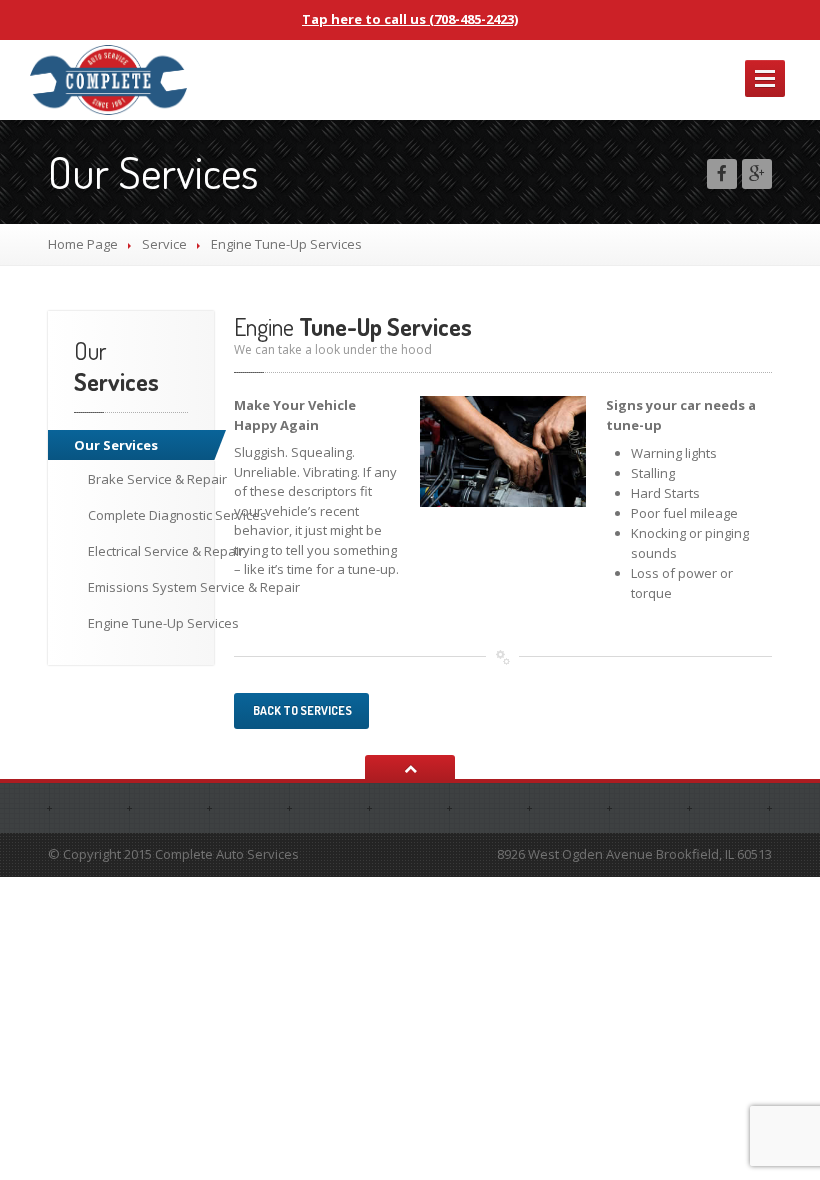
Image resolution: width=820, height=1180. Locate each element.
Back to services (301, 710)
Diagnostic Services (168, 515)
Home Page (83, 244)
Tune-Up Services (163, 623)
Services (116, 445)
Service (164, 244)
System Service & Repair (168, 587)
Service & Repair (157, 479)
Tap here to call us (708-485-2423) (410, 19)
